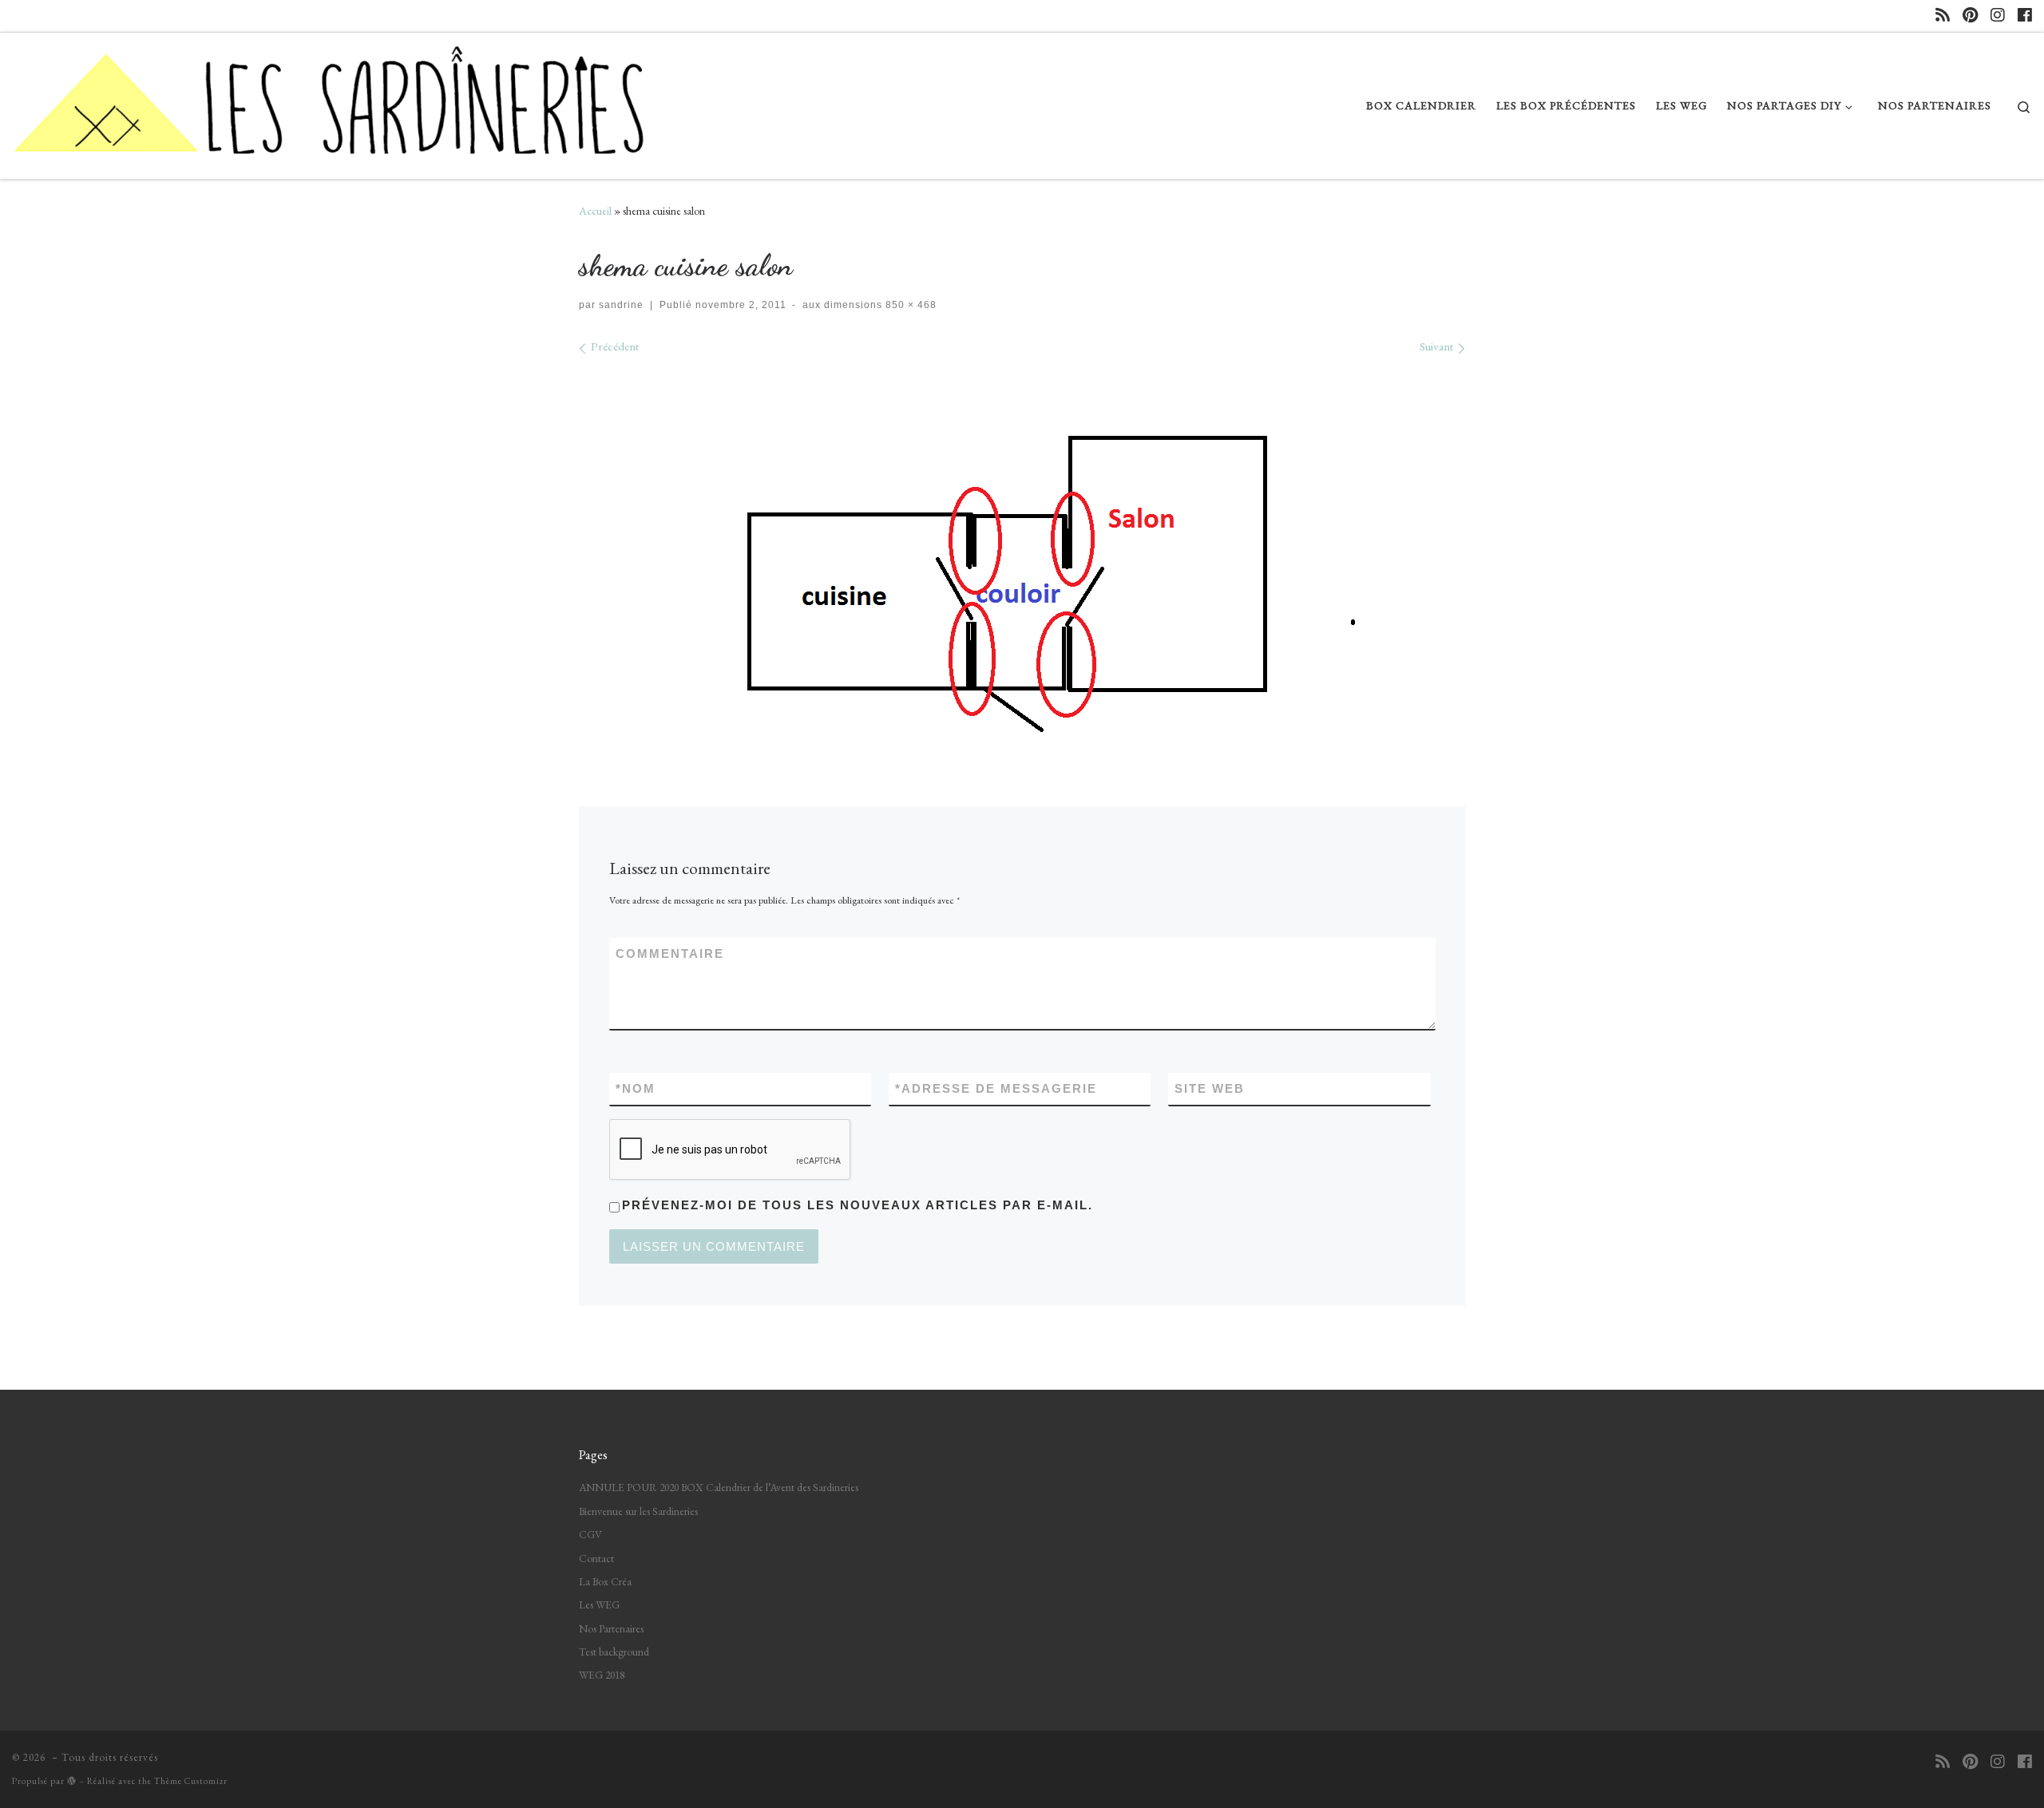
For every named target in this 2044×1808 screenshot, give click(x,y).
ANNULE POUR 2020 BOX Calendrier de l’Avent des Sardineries (719, 1487)
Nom (636, 1088)
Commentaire (670, 953)
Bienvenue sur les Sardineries (638, 1511)
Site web (1210, 1088)
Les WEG (599, 1604)
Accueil (595, 211)
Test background (614, 1652)
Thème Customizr (191, 1781)
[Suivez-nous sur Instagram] (1998, 16)
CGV (590, 1534)
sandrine (621, 305)
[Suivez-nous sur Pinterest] (1970, 16)
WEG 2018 (602, 1675)
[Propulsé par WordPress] (72, 1780)
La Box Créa (605, 1581)
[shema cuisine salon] (1022, 555)
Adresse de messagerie (996, 1088)
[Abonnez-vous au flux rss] (1943, 16)
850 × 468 (909, 305)
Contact (596, 1558)
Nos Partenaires (611, 1628)
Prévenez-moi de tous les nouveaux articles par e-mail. (858, 1205)
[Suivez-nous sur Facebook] (2025, 16)
